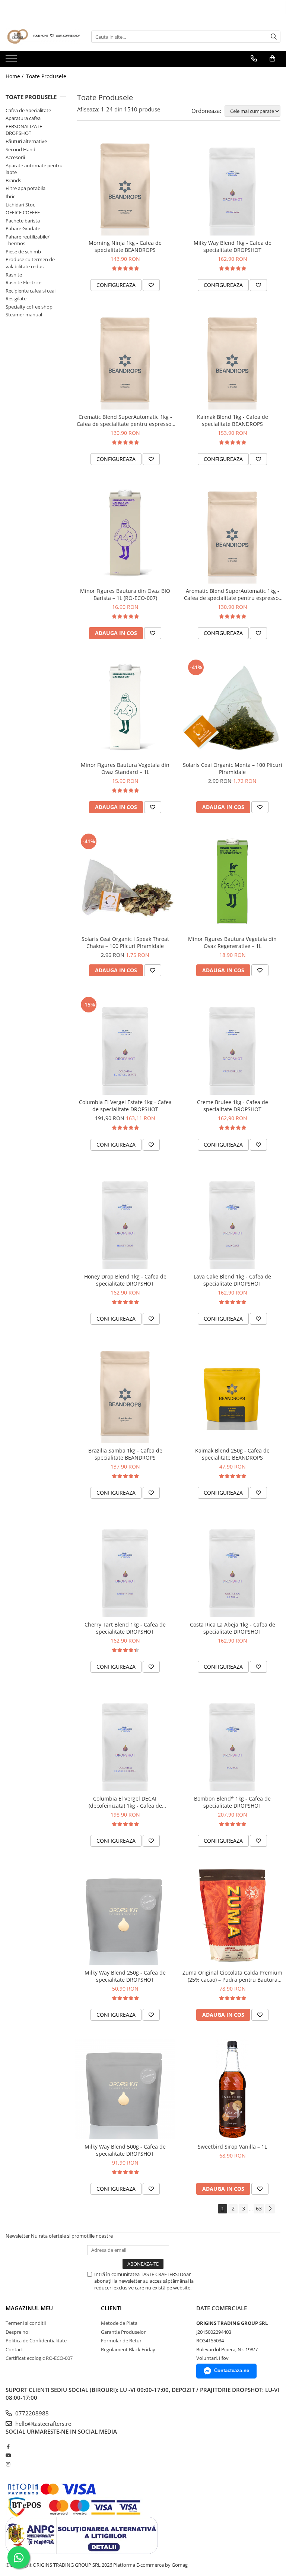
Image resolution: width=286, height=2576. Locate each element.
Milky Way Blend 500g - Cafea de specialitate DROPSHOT (125, 2150)
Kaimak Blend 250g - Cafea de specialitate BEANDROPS (232, 1454)
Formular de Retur (121, 2340)
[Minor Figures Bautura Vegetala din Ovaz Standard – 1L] (125, 708)
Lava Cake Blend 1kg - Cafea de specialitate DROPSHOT (232, 1280)
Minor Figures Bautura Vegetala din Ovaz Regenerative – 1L (232, 942)
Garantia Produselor (123, 2332)
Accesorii (15, 157)
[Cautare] (274, 37)
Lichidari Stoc (20, 205)
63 (259, 2208)
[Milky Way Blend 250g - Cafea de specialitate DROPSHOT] (125, 1915)
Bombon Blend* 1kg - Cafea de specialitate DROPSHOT (232, 1802)
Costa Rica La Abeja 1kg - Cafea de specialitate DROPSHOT (233, 1628)
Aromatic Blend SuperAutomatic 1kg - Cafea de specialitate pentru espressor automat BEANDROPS (232, 594)
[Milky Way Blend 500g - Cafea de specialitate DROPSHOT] (125, 2089)
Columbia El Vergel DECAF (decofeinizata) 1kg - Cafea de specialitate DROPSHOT (125, 1802)
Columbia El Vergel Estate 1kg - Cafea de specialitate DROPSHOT (125, 1106)
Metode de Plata (119, 2323)
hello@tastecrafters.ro (43, 2424)
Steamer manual (24, 315)
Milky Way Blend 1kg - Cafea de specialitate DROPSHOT (233, 246)
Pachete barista (23, 221)
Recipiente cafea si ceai (31, 291)
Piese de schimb (23, 252)
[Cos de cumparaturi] (272, 59)
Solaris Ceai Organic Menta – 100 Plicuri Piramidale (233, 768)
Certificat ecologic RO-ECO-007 (39, 2358)
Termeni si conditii (26, 2323)
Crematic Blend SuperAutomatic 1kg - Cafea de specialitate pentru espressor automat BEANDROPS (125, 420)
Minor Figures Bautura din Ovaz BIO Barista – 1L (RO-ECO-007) (125, 594)
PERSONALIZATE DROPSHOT (24, 130)
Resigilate (16, 298)
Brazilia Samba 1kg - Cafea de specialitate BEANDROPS (125, 1454)
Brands (13, 180)
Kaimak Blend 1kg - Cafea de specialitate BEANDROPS (233, 420)
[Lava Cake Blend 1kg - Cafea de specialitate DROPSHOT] (232, 1219)
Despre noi (18, 2332)
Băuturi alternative (26, 141)
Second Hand (20, 149)
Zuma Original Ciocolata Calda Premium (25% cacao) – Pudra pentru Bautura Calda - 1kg (232, 1976)
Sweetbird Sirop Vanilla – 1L (232, 2147)
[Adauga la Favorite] (151, 285)
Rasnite (14, 275)
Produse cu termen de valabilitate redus (30, 263)
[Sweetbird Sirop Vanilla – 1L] (232, 2089)
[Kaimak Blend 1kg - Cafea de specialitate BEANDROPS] (232, 360)
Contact (14, 2349)
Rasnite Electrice (23, 282)
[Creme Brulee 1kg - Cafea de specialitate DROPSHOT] (232, 1045)
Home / (15, 76)
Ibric (10, 196)
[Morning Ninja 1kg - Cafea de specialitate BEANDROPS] (125, 186)
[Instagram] (8, 2464)
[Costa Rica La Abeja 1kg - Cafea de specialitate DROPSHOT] (232, 1567)
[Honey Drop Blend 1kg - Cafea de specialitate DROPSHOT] (125, 1219)
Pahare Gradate (23, 228)
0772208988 (31, 2413)
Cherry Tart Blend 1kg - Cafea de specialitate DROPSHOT (125, 1628)
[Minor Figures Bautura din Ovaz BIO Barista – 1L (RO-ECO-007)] (125, 534)
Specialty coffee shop (29, 307)
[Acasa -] (43, 37)
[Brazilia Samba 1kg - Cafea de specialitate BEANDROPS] (125, 1393)
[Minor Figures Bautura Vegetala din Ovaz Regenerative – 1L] (232, 882)
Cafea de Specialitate (28, 110)
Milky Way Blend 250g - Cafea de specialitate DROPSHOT (125, 1976)
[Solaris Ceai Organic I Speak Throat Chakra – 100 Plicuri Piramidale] (125, 882)
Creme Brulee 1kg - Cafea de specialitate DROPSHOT (233, 1106)
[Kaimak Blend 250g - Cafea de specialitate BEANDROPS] (232, 1393)
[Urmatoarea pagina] (270, 2209)
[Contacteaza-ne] (254, 59)
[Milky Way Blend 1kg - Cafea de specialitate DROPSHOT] (232, 186)
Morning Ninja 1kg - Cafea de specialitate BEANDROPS (125, 246)
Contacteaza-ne (232, 2370)
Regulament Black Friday (128, 2349)
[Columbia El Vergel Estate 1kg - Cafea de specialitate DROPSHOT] (125, 1045)
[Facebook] (8, 2447)
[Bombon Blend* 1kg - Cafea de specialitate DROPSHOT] (232, 1741)
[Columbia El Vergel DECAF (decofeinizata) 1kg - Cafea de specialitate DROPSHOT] (125, 1741)
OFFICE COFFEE (23, 212)
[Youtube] (8, 2455)
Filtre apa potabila (26, 188)
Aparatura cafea (23, 118)
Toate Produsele (46, 76)
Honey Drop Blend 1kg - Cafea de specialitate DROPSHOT (125, 1280)
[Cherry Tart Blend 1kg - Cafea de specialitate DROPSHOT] (125, 1567)
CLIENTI (111, 2308)
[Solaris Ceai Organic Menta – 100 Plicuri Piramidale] (232, 708)
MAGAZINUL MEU (29, 2308)
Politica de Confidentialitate (36, 2340)
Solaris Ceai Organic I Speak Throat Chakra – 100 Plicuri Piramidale (125, 942)
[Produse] (12, 60)
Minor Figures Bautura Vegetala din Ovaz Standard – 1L (125, 768)
